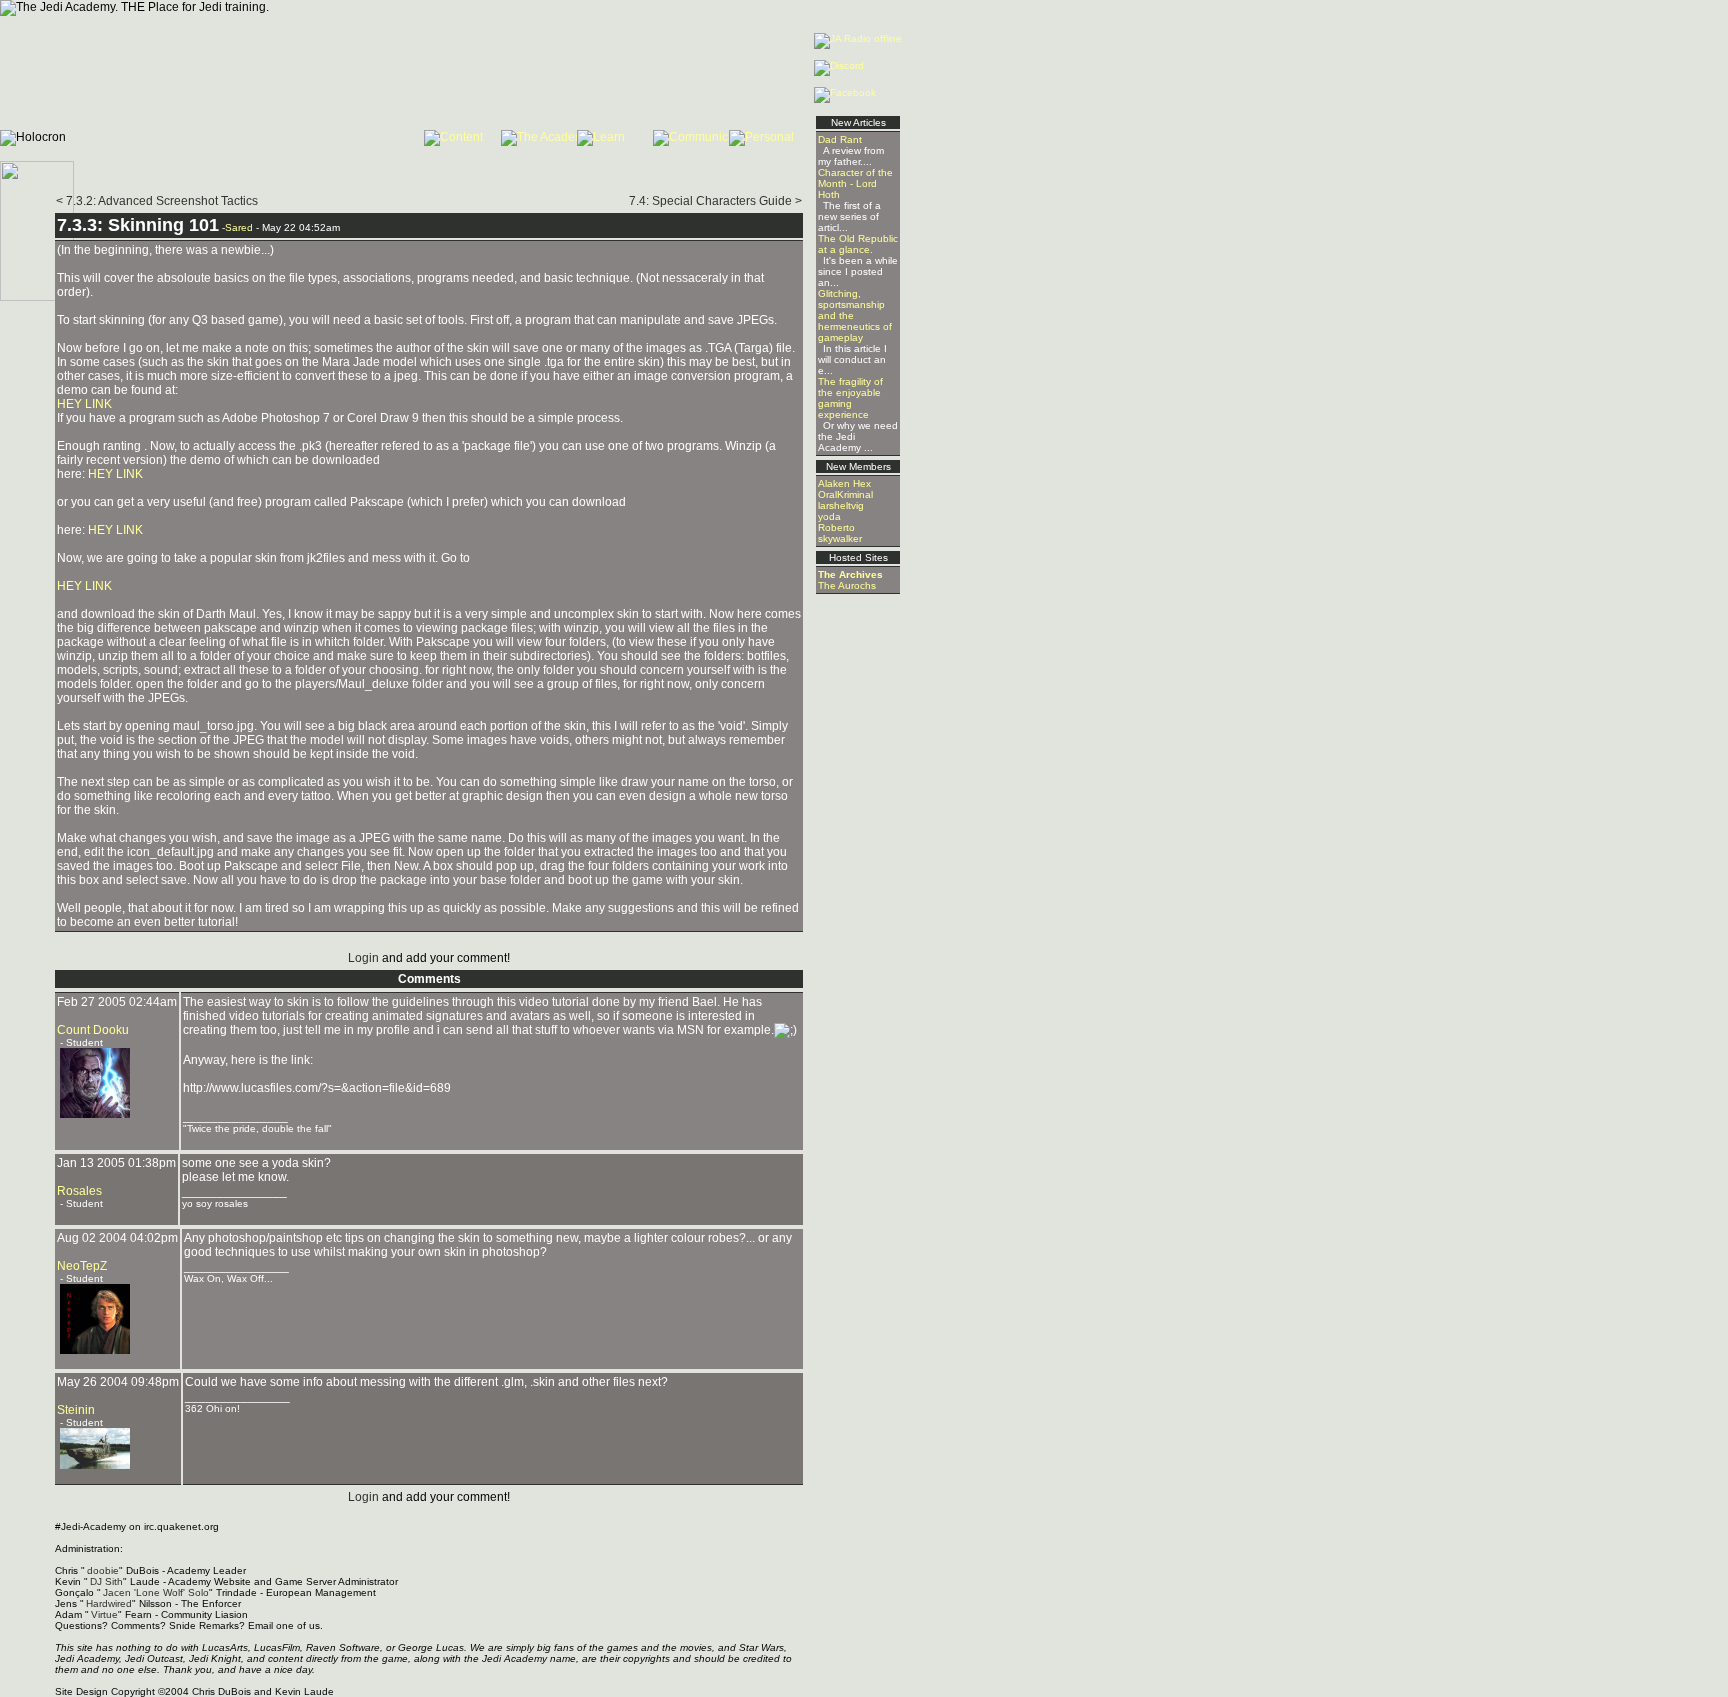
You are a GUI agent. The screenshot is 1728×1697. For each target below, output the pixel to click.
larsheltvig (841, 505)
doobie (103, 1570)
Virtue (104, 1614)
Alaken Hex (844, 483)
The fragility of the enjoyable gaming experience (850, 398)
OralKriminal (845, 494)
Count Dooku (93, 1030)
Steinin (76, 1410)
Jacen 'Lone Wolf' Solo (156, 1592)
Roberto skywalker (840, 533)
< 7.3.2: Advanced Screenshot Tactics (157, 201)
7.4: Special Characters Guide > (715, 201)
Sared (239, 227)
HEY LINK (84, 404)
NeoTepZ (82, 1266)
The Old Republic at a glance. (858, 244)
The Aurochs (847, 585)
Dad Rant (840, 139)
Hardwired (109, 1603)
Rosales (79, 1191)
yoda (829, 516)
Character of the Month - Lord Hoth (855, 183)
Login (363, 958)
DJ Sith (106, 1581)
